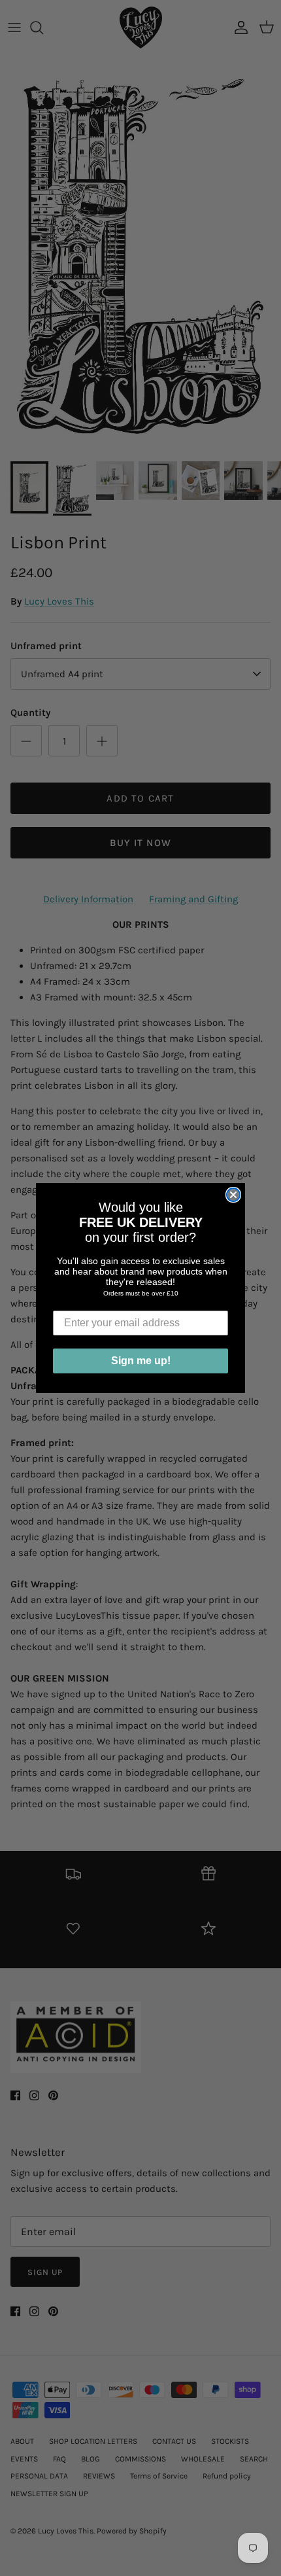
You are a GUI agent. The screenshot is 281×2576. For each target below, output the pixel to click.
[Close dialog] (233, 1195)
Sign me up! (141, 1361)
